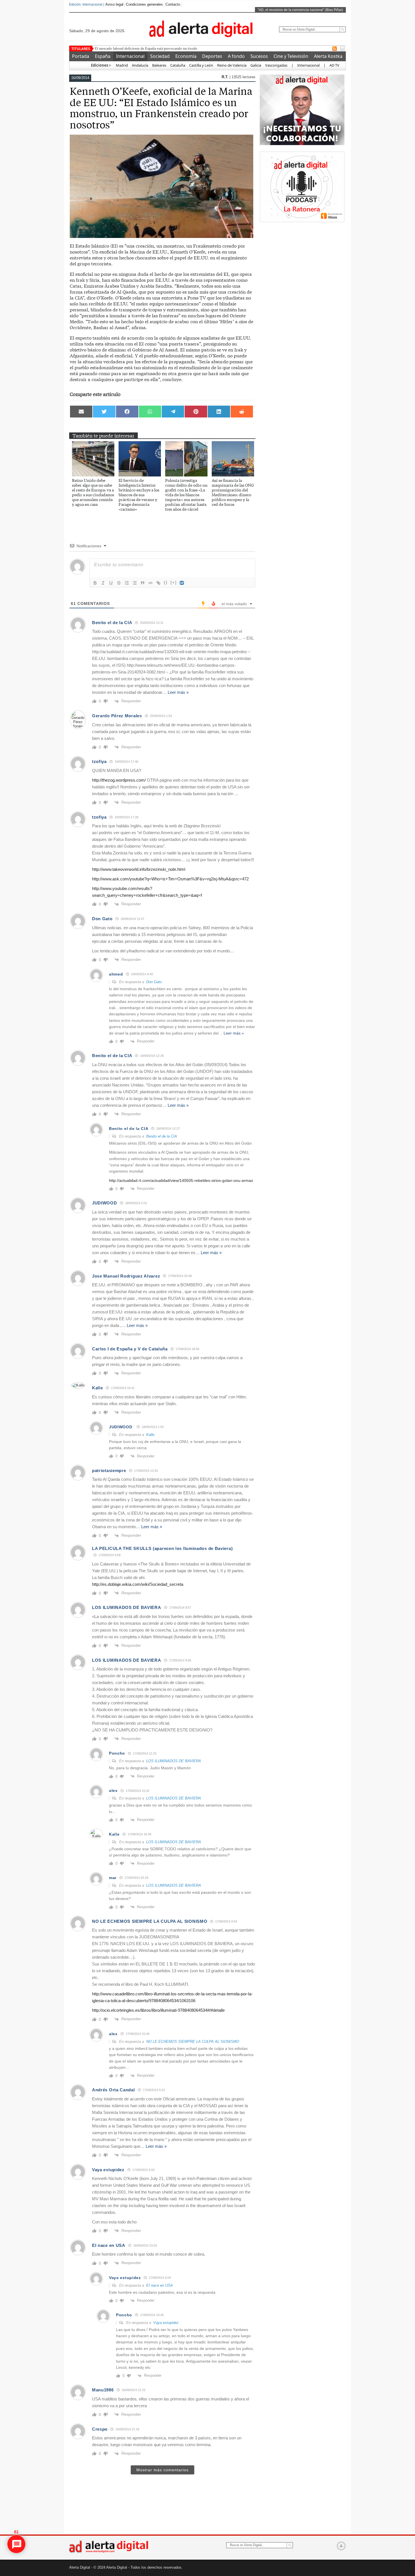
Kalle (150, 1435)
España (103, 56)
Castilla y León (201, 65)
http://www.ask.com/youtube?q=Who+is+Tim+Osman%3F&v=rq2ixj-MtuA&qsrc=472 (170, 879)
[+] (174, 582)
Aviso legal (114, 4)
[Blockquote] (143, 583)
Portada (81, 56)
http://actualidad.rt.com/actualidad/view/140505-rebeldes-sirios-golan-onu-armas (181, 1180)
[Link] (158, 583)
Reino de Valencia (232, 65)
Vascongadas (276, 65)
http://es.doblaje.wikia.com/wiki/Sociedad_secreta (138, 1584)
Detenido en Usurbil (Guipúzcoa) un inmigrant (130, 48)
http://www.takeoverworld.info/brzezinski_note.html (139, 869)
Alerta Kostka (328, 56)
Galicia (256, 65)
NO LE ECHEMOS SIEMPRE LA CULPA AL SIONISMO (193, 2042)
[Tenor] (182, 583)
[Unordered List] (135, 583)
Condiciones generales (144, 4)
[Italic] (103, 583)
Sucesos (259, 56)
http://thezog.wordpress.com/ (119, 780)
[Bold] (95, 583)
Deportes (212, 56)
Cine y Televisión (291, 56)
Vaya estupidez (166, 2323)
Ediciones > (101, 65)
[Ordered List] (127, 583)
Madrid (121, 65)
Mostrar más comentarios (162, 2470)
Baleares (159, 65)
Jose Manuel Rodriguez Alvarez (126, 1276)
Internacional (130, 56)
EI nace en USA (160, 2285)
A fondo (236, 56)
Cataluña (178, 65)
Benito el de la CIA (162, 1136)
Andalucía (140, 65)
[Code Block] (150, 583)
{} (166, 582)
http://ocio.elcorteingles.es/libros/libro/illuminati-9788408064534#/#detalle (158, 2010)
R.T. (226, 77)
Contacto (173, 4)
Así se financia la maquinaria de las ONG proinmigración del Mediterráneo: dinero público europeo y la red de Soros (233, 492)
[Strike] (119, 583)
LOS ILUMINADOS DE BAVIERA (174, 1761)
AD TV (334, 65)
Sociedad (160, 56)
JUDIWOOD (105, 1203)
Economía (186, 56)
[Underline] (111, 583)
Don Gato (154, 982)
